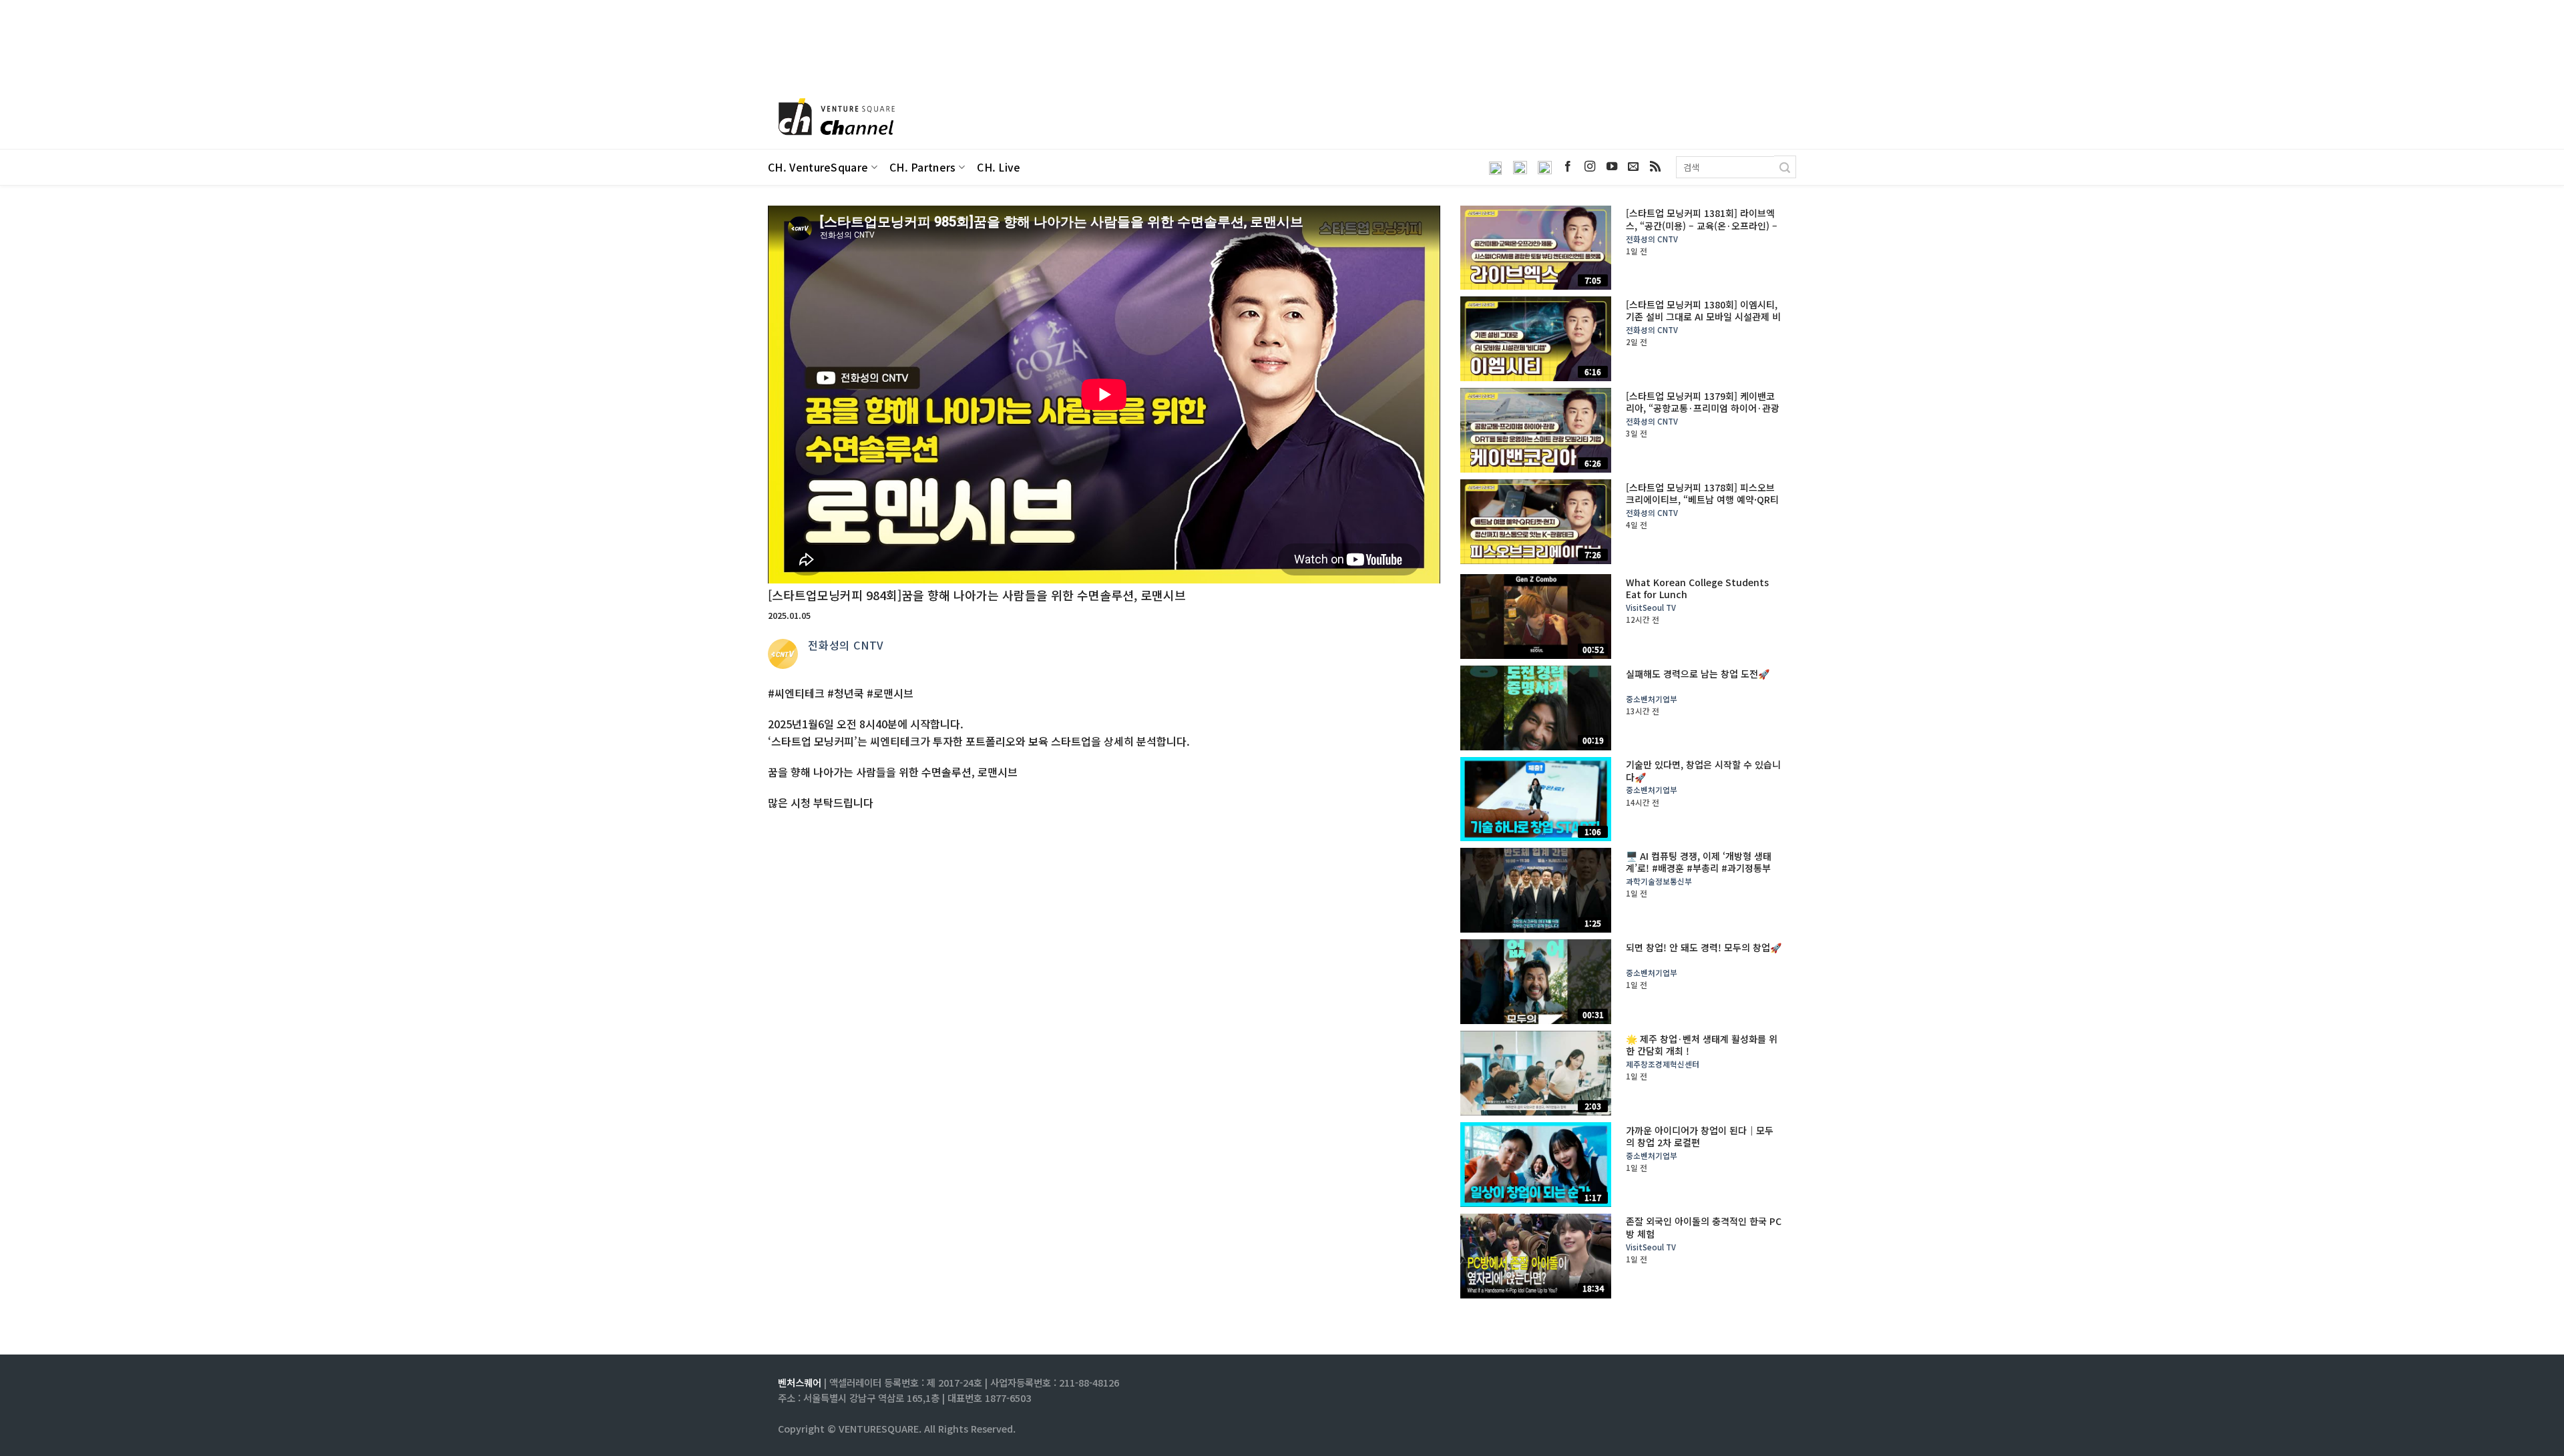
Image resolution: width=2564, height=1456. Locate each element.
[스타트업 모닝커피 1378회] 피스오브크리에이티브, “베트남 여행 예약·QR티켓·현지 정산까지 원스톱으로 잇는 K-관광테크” (1704, 506)
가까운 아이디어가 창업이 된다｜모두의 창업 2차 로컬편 (1700, 1136)
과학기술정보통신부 (1659, 882)
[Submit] (1785, 167)
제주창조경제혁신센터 (1663, 1064)
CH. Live (999, 167)
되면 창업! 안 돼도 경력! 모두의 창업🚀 (1704, 947)
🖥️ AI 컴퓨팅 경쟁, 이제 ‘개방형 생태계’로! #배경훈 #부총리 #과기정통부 (1699, 862)
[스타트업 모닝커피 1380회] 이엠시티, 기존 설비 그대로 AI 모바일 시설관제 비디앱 (1703, 317)
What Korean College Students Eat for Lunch (1697, 588)
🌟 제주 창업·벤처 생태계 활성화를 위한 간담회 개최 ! (1702, 1045)
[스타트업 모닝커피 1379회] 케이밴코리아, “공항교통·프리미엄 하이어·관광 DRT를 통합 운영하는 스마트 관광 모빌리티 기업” (1703, 414)
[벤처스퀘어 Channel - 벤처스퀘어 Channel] (835, 118)
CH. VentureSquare (818, 167)
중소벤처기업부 (1652, 699)
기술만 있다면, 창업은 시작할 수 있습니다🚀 (1703, 770)
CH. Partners (923, 167)
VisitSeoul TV (1651, 608)
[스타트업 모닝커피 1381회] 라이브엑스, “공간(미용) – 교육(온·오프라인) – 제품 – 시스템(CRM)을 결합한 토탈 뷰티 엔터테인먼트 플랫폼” (1702, 231)
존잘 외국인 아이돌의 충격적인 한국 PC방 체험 (1704, 1227)
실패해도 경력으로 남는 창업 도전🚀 (1698, 674)
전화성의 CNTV (846, 645)
